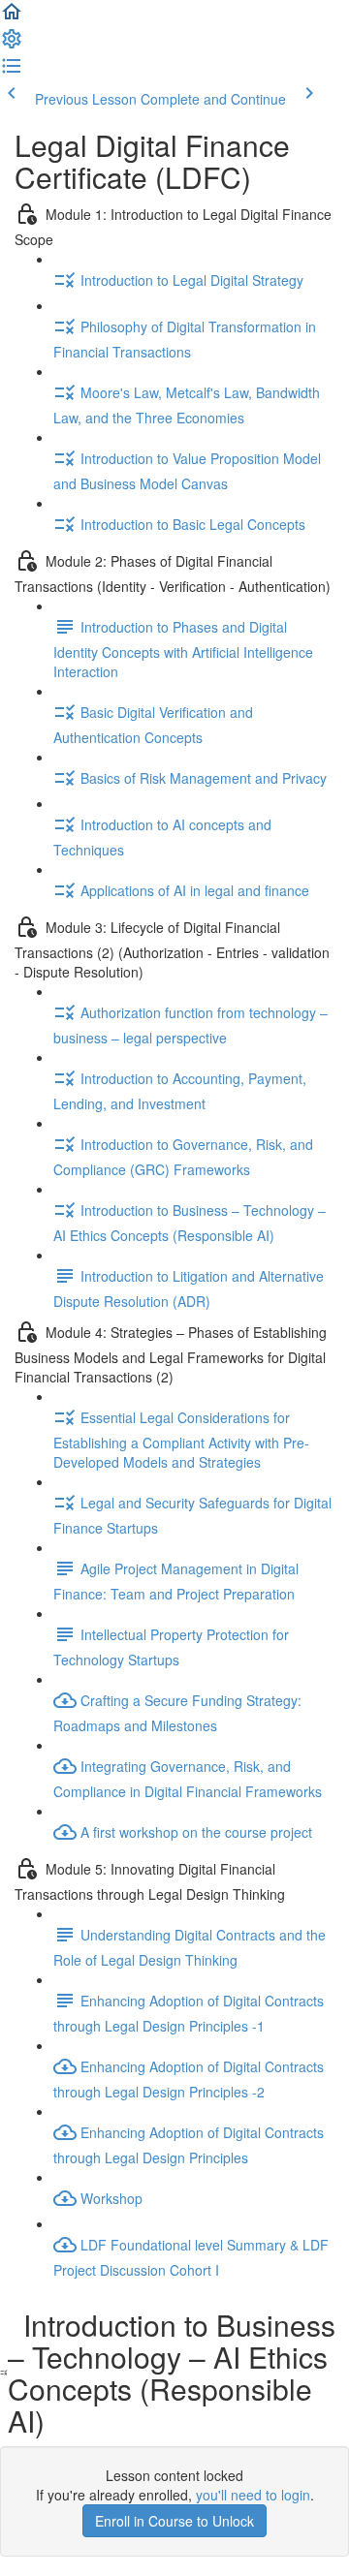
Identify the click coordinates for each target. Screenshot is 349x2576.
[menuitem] (12, 45)
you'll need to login (253, 2495)
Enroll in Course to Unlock (174, 2521)
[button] (12, 17)
